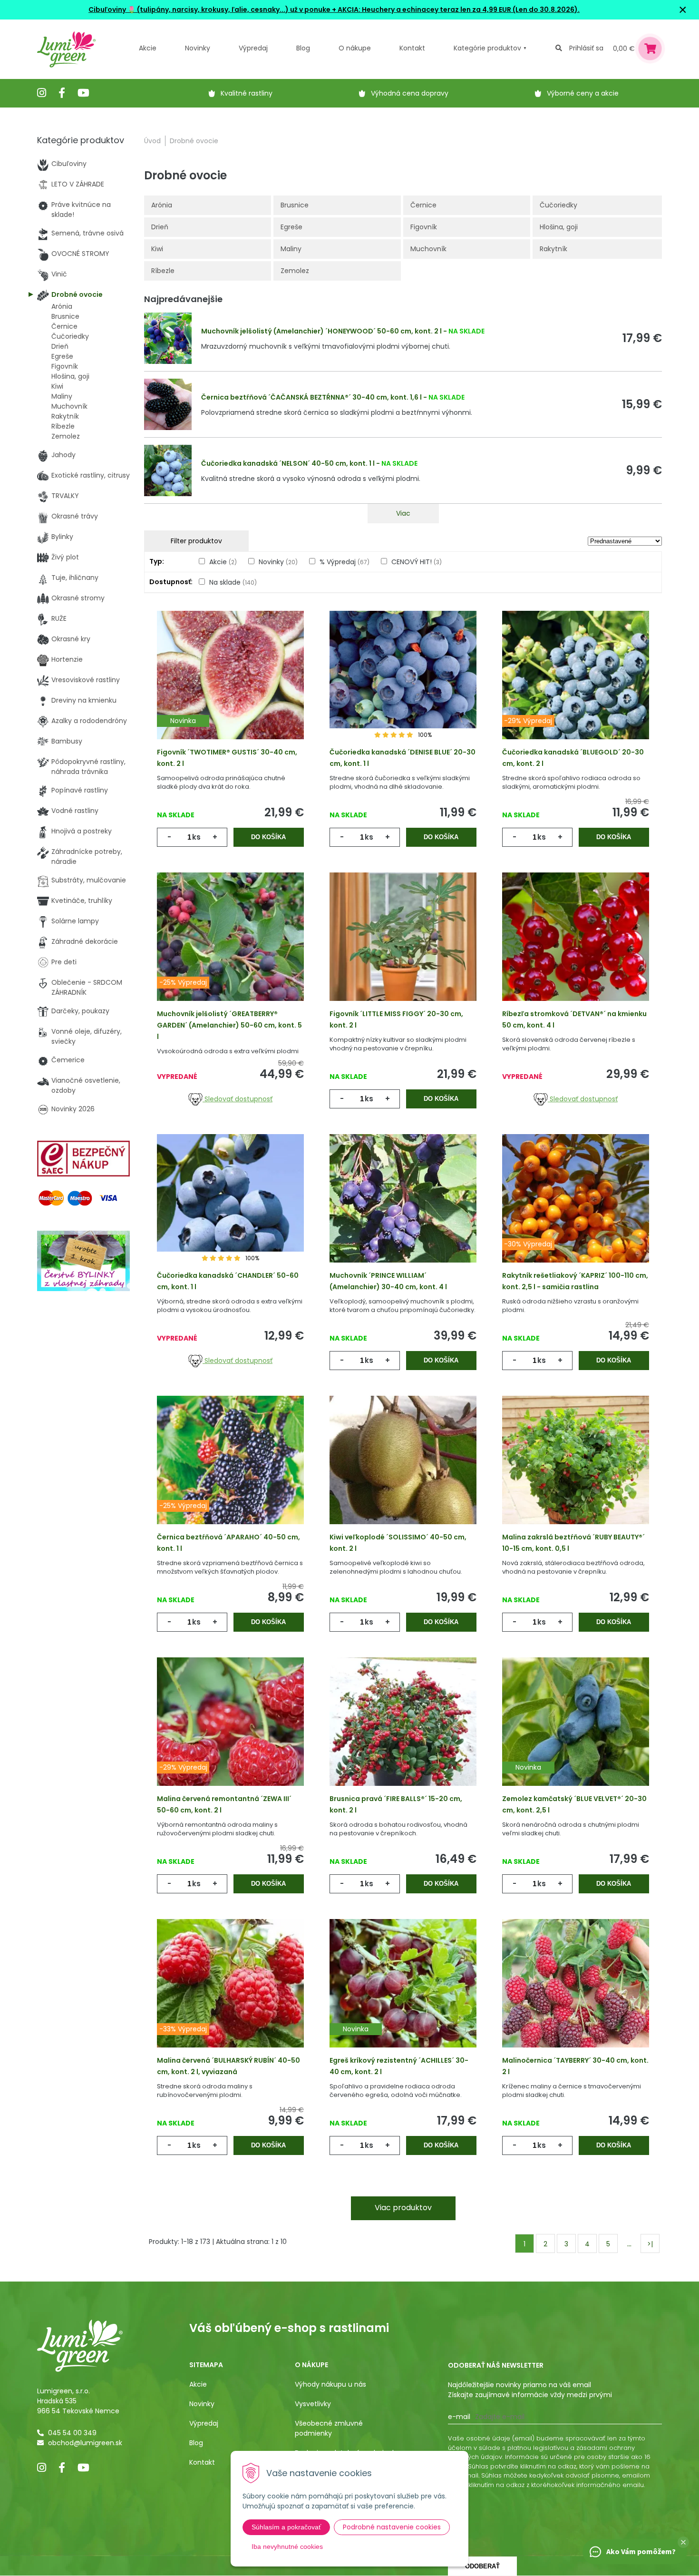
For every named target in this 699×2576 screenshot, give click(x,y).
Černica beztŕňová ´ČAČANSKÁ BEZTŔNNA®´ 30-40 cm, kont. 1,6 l (311, 397)
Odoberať (482, 2566)
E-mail (459, 2417)
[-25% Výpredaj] (230, 951)
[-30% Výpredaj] (576, 1213)
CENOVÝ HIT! (417, 562)
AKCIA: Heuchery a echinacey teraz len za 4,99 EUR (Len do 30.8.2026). (458, 10)
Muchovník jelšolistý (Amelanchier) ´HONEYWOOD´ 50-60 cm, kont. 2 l (321, 331)
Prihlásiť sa (586, 48)
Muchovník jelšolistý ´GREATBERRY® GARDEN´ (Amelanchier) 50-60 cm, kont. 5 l (229, 1025)
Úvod (152, 141)
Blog (196, 2443)
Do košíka (268, 837)
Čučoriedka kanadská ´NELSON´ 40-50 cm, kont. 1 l (288, 463)
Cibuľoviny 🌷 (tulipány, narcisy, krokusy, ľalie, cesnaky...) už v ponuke (209, 10)
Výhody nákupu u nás (330, 2384)
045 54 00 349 (72, 2433)
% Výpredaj (345, 562)
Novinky (198, 48)
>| (650, 2244)
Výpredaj (253, 48)
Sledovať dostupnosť (238, 1099)
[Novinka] (230, 690)
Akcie (148, 48)
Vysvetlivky (313, 2404)
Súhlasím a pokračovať (286, 2527)
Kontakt (202, 2462)
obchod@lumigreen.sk (85, 2443)
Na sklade (233, 582)
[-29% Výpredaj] (576, 690)
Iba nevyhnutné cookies (287, 2547)
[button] (683, 2542)
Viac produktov (403, 2208)
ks (196, 837)
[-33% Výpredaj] (230, 1998)
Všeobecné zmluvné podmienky (329, 2428)
